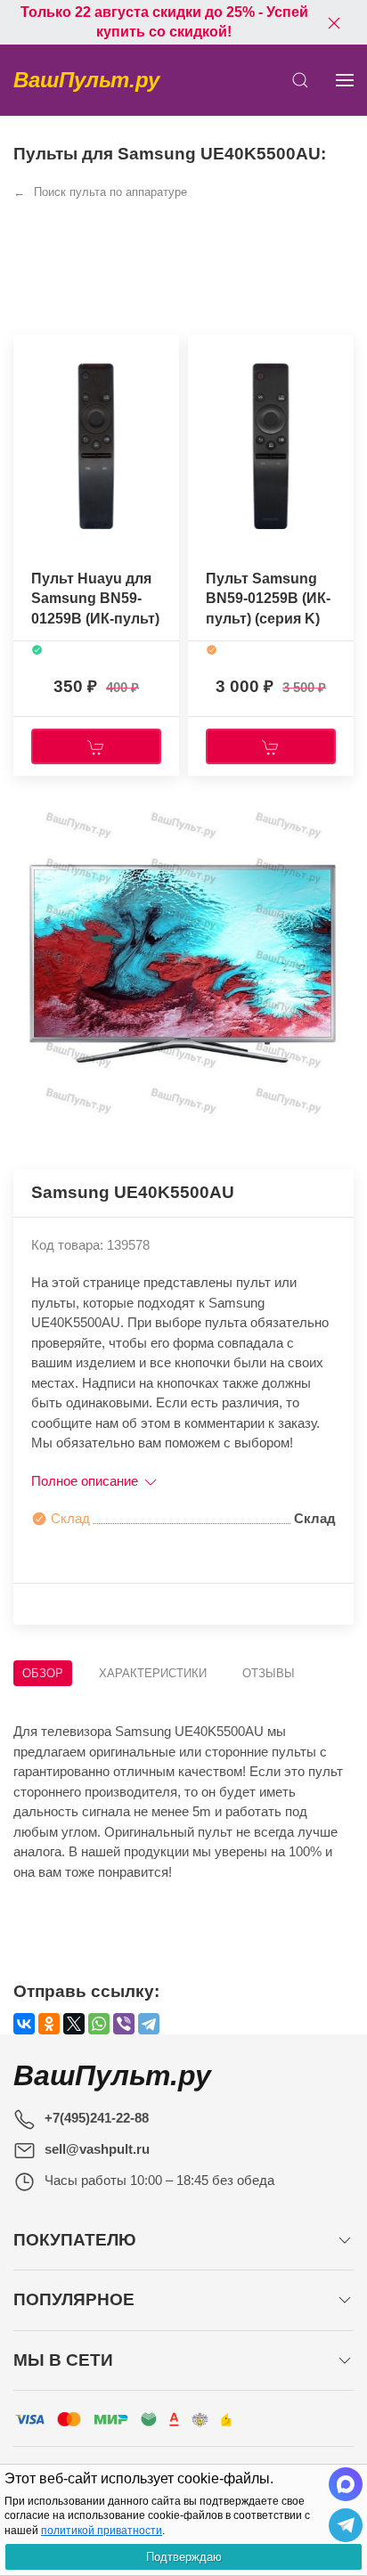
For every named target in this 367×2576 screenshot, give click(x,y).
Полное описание (86, 1481)
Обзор (43, 1673)
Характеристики (153, 1673)
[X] (74, 2024)
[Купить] (96, 746)
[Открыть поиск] (300, 80)
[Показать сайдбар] (345, 80)
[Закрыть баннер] (334, 22)
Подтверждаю (184, 2557)
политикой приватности (102, 2531)
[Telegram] (149, 2024)
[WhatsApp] (99, 2024)
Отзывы (269, 1673)
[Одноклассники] (49, 2024)
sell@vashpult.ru (97, 2149)
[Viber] (124, 2024)
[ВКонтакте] (24, 2024)
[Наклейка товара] (27, 353)
